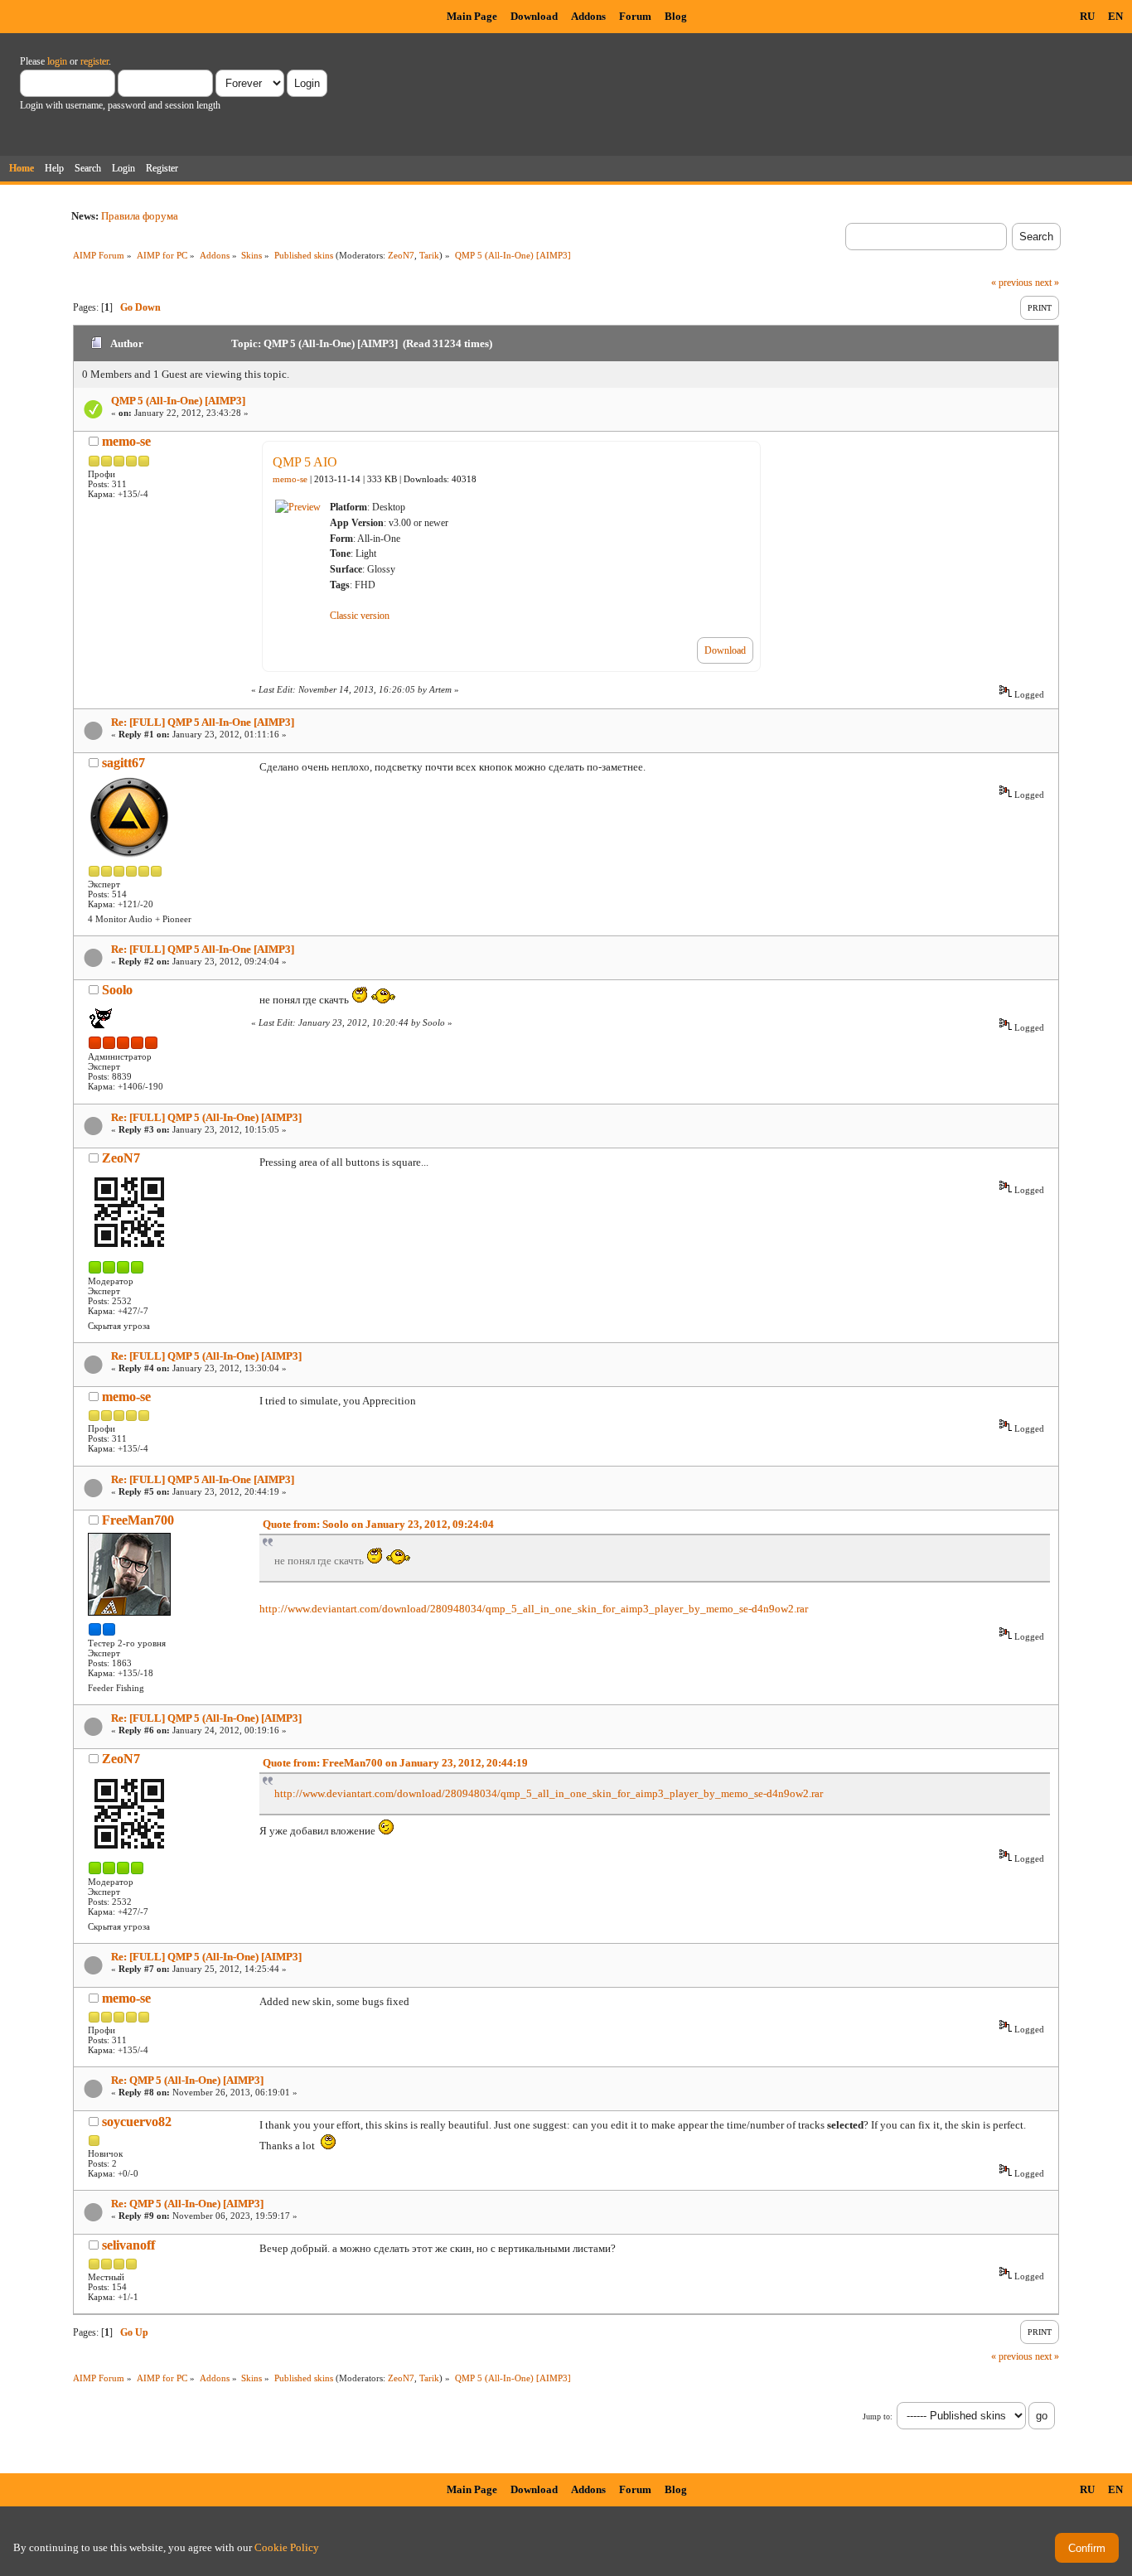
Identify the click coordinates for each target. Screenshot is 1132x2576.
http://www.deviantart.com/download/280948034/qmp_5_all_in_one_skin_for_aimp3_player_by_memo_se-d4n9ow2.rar (534, 1609)
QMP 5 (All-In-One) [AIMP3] (178, 401)
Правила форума (140, 216)
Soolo (117, 990)
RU (1087, 16)
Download (534, 16)
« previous (1012, 283)
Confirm (1087, 2548)
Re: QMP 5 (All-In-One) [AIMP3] (187, 2080)
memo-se (126, 441)
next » (1047, 283)
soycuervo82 (137, 2122)
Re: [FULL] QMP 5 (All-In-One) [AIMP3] (206, 1117)
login (57, 61)
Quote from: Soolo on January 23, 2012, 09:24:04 (378, 1524)
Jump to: (878, 2417)
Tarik (429, 255)
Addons (588, 16)
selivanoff (128, 2245)
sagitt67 (123, 763)
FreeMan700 (138, 1520)
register (94, 61)
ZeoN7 (401, 255)
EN (1115, 16)
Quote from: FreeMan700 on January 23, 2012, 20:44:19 (395, 1763)
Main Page (472, 16)
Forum (635, 16)
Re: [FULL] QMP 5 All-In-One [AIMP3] (203, 722)
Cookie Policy (287, 2547)
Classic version (360, 616)
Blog (676, 16)
